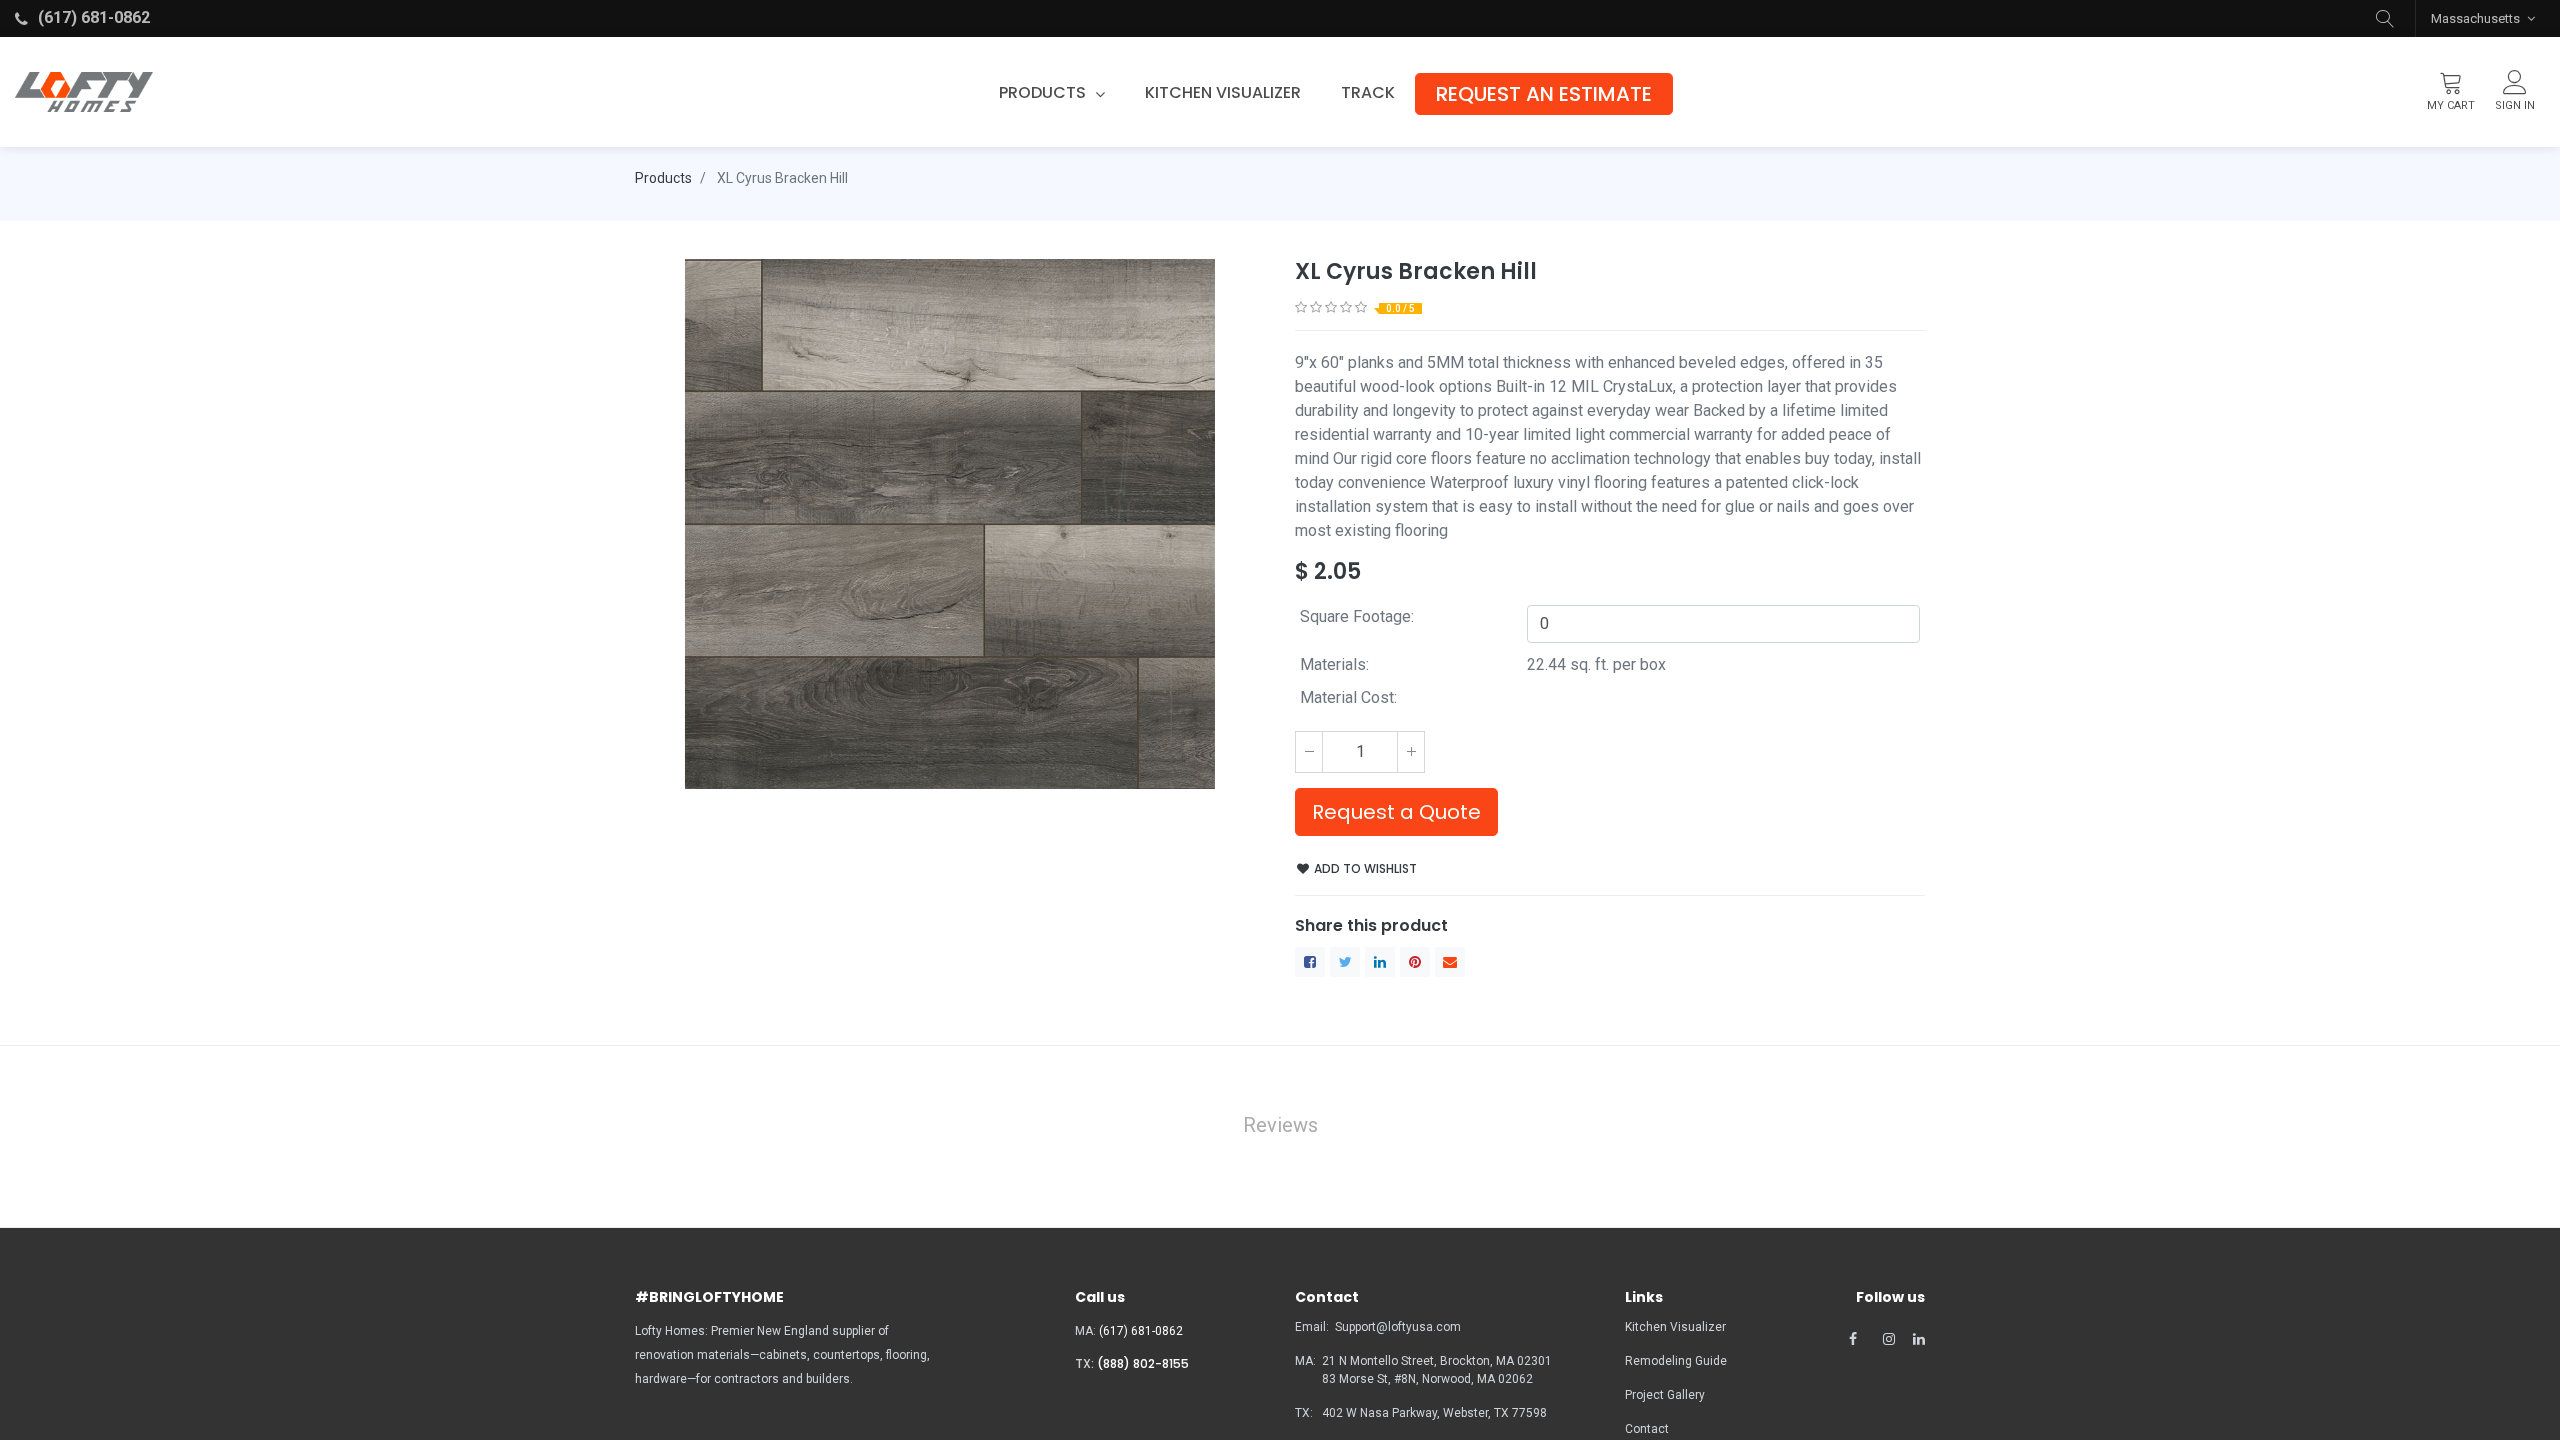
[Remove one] (1309, 752)
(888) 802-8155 (1143, 1363)
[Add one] (1411, 752)
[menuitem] (1223, 93)
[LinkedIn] (1380, 962)
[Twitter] (1345, 962)
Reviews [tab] (1280, 1125)
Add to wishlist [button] (1364, 868)
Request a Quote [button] (1396, 812)
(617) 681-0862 (1141, 1331)
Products (663, 178)
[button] (2385, 18)
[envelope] (1450, 962)
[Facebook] (1310, 962)
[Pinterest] (1415, 962)
